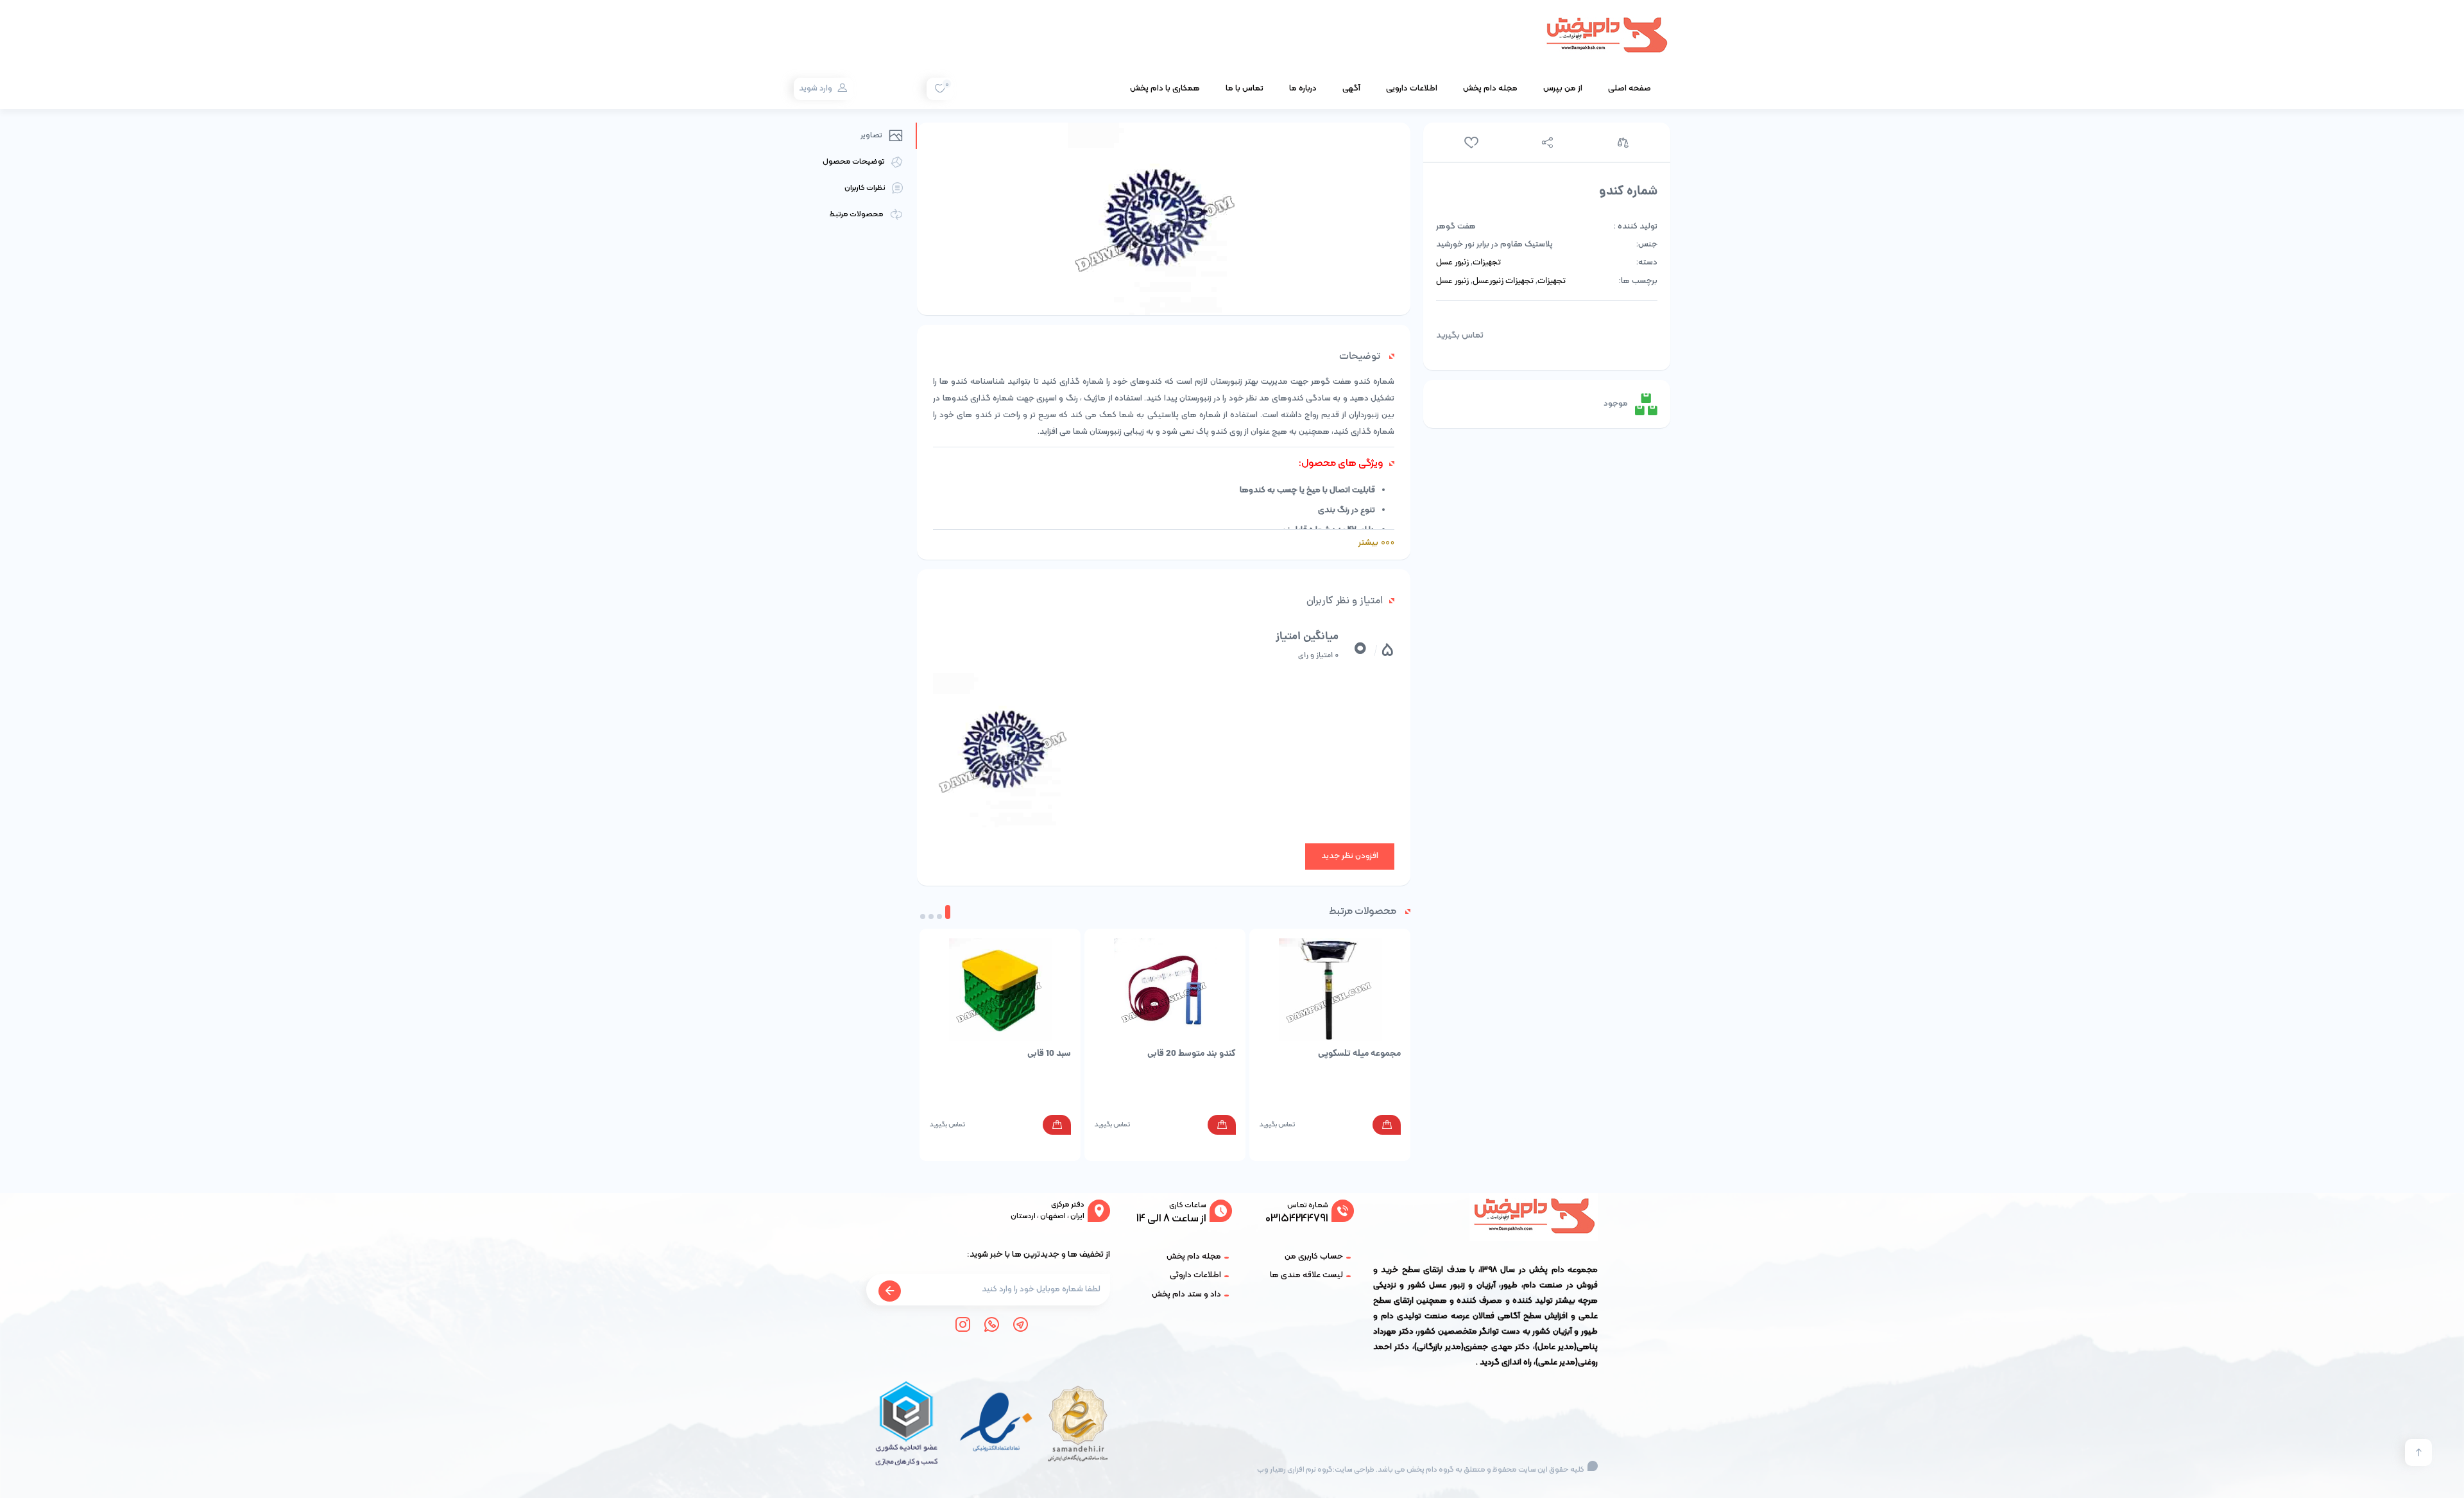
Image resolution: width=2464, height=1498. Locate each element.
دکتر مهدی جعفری (1497, 1347)
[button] (948, 912)
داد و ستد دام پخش (1186, 1295)
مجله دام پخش (1490, 89)
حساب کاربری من (1314, 1257)
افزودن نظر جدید (1350, 856)
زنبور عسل (1452, 263)
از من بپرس (1563, 89)
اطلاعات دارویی (1412, 89)
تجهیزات (1487, 263)
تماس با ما (1245, 89)
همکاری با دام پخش (1165, 89)
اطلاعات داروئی (1195, 1275)
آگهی (1351, 89)
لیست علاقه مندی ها (1306, 1275)
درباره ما (1303, 89)
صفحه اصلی (1630, 89)
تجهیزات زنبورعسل (1503, 282)
